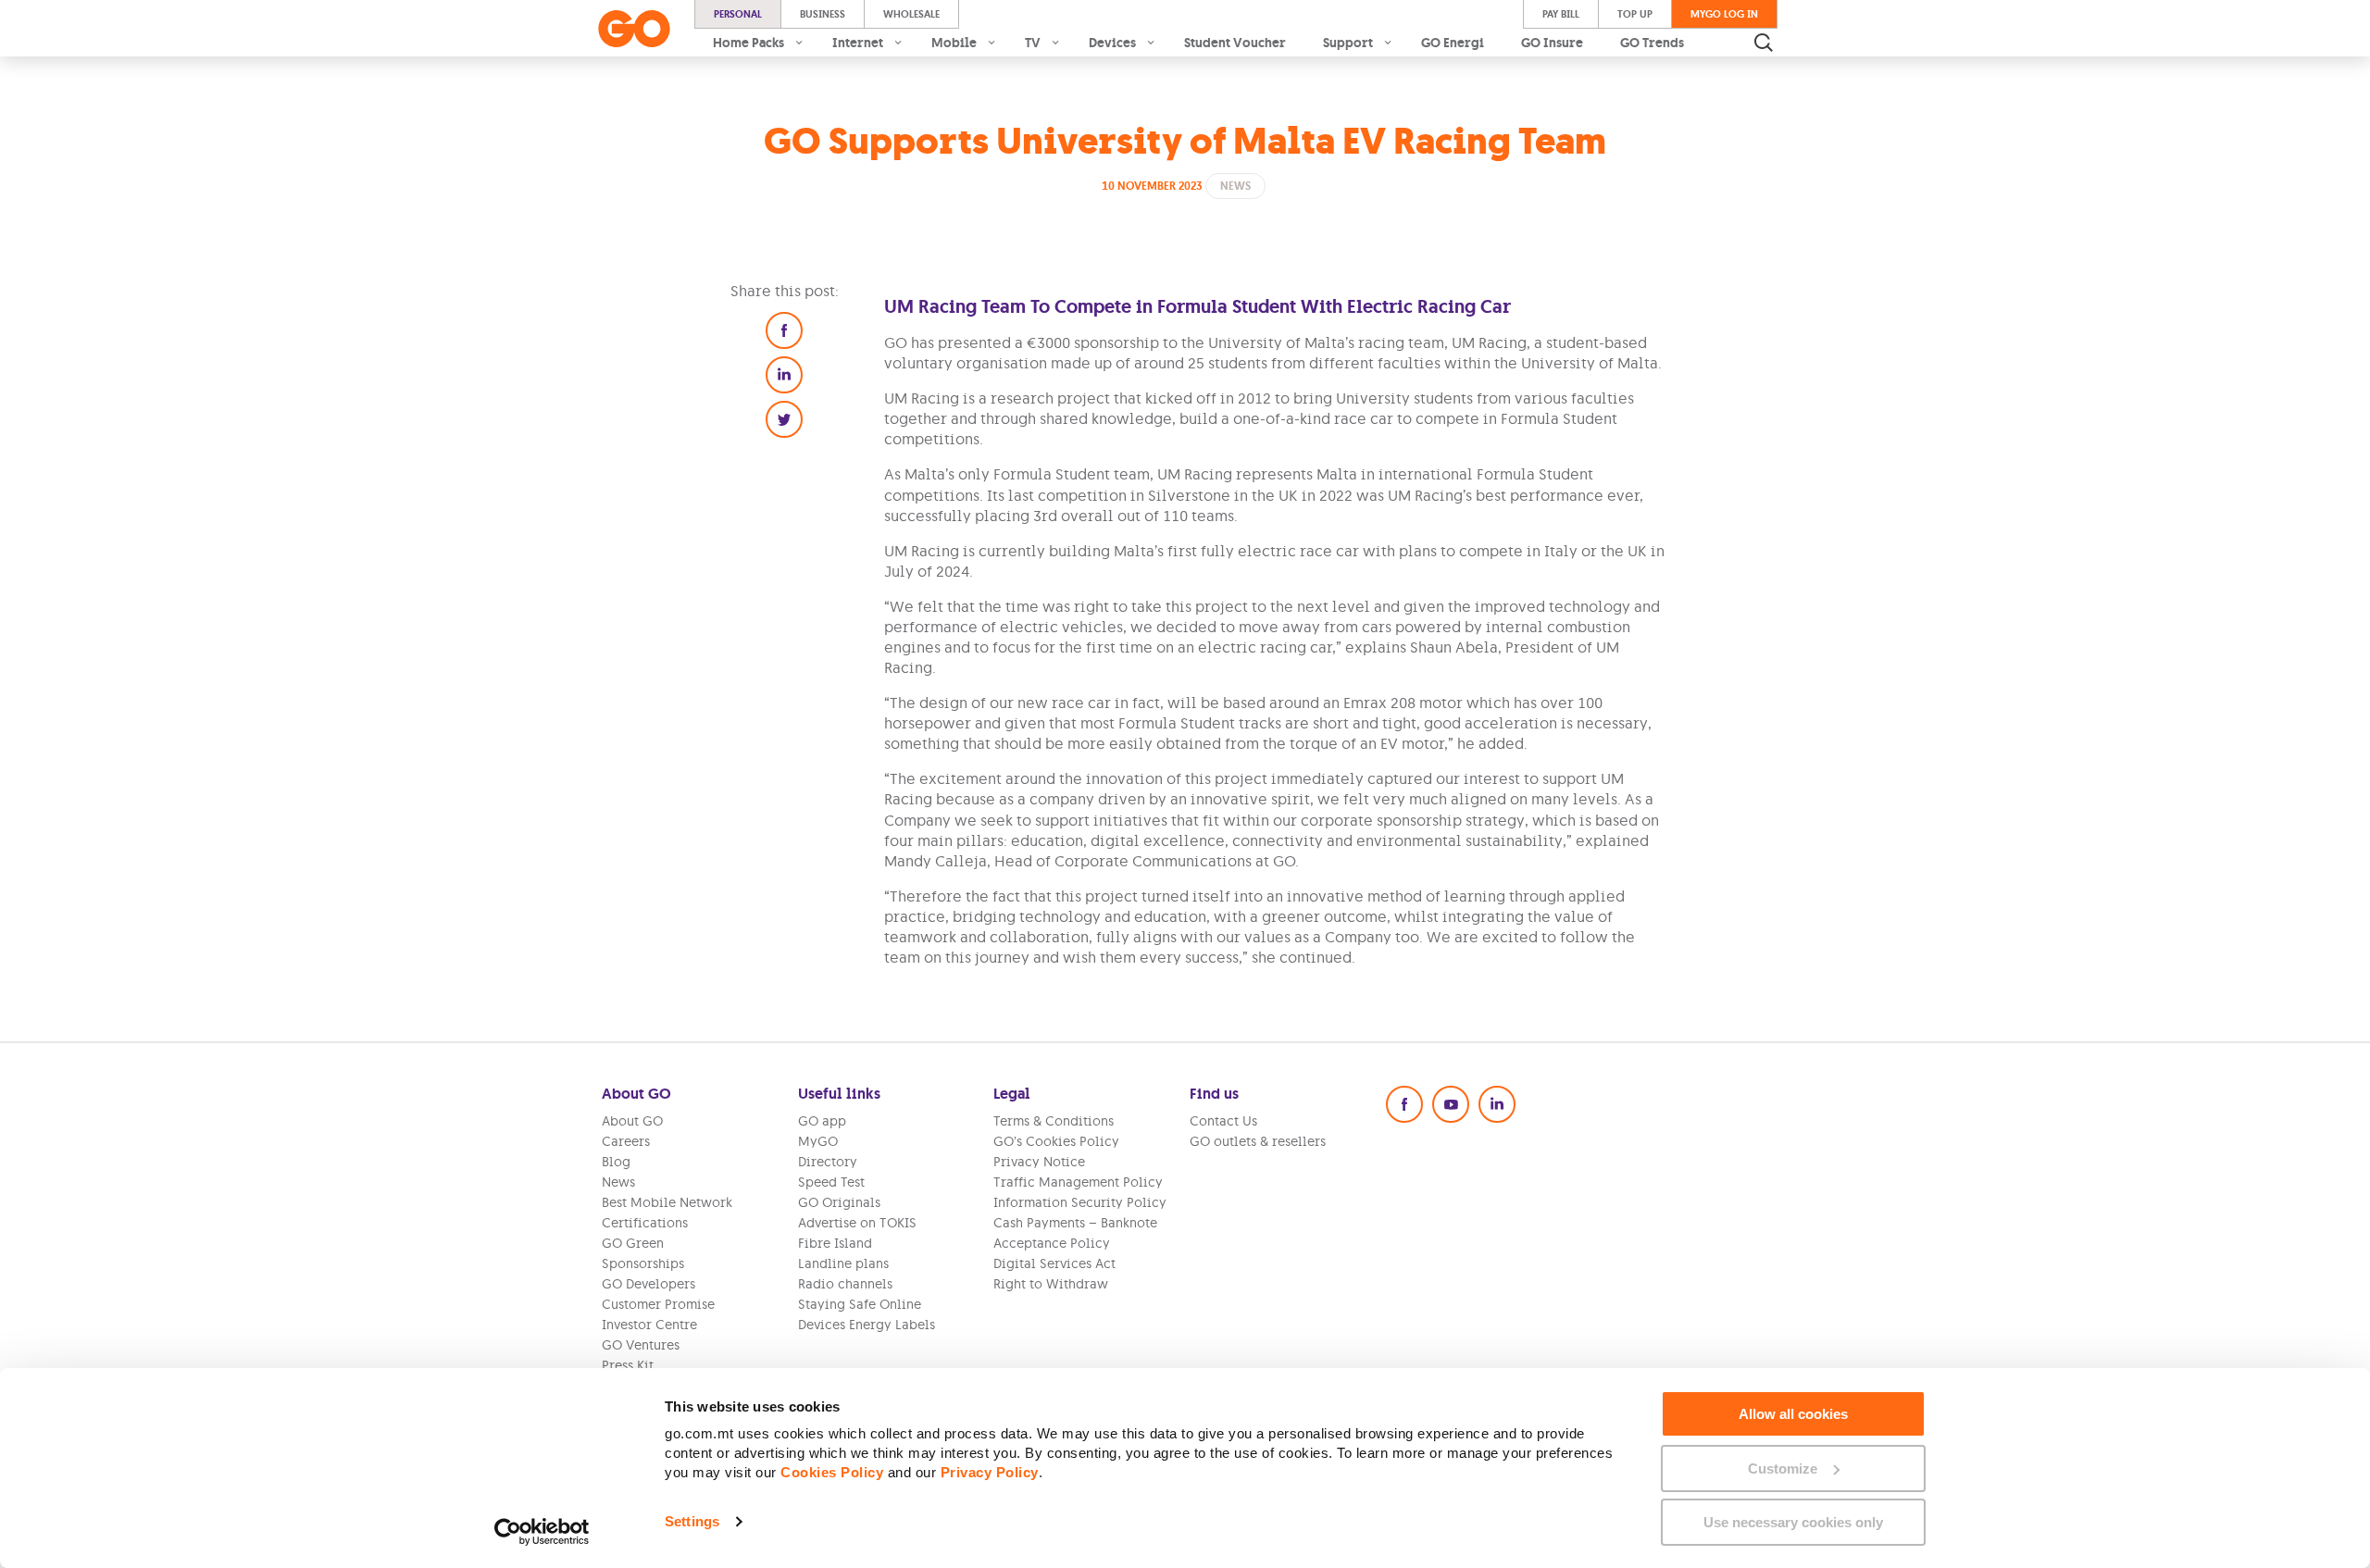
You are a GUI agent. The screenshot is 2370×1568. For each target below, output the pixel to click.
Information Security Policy (1080, 1202)
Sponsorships (643, 1263)
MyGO (818, 1141)
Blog (616, 1162)
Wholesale (911, 14)
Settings (692, 1521)
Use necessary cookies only (1793, 1522)
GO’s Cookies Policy (1056, 1141)
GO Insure (1552, 43)
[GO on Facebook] (1404, 1104)
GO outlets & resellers (1258, 1141)
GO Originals (839, 1202)
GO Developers (649, 1284)
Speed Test (831, 1182)
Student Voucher (1235, 43)
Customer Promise (658, 1304)
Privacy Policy (990, 1472)
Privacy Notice (1039, 1162)
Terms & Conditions (1054, 1121)
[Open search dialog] (1764, 43)
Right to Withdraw (1051, 1284)
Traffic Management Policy (1078, 1182)
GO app (822, 1121)
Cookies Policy (832, 1472)
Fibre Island (835, 1243)
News (618, 1182)
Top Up (1635, 14)
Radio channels (845, 1284)
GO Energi (1453, 43)
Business (823, 14)
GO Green (633, 1243)
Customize (1783, 1468)
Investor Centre (649, 1325)
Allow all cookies (1793, 1414)
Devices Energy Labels (867, 1325)
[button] (784, 330)
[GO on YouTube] (1451, 1104)
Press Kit (628, 1365)
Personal (738, 14)
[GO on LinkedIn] (1497, 1104)
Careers (626, 1141)
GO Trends (1652, 43)
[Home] (634, 29)
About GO (632, 1121)
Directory (828, 1162)
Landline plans (843, 1263)
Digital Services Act (1054, 1263)
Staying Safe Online (860, 1304)
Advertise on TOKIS (857, 1223)
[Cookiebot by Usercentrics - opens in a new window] (542, 1532)
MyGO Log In (1724, 14)
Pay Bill (1561, 14)
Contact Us (1223, 1121)
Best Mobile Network (667, 1202)
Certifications (645, 1223)
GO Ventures (641, 1345)
